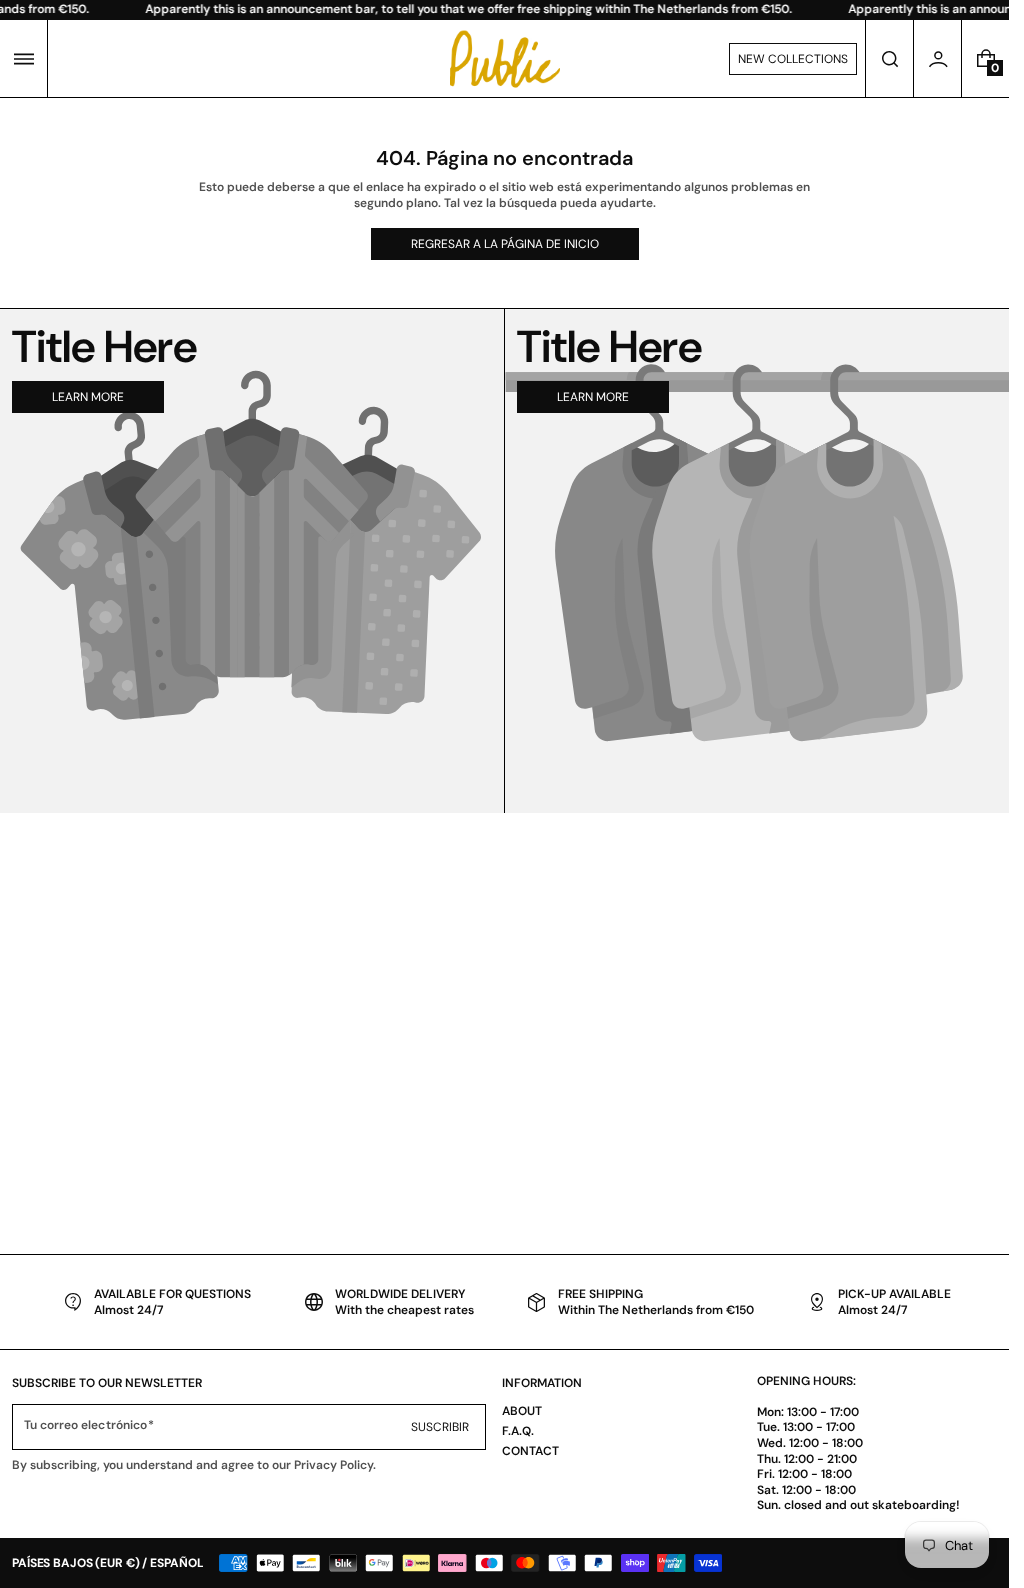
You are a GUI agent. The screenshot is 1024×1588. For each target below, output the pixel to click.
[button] (23, 58)
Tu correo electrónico (85, 1425)
